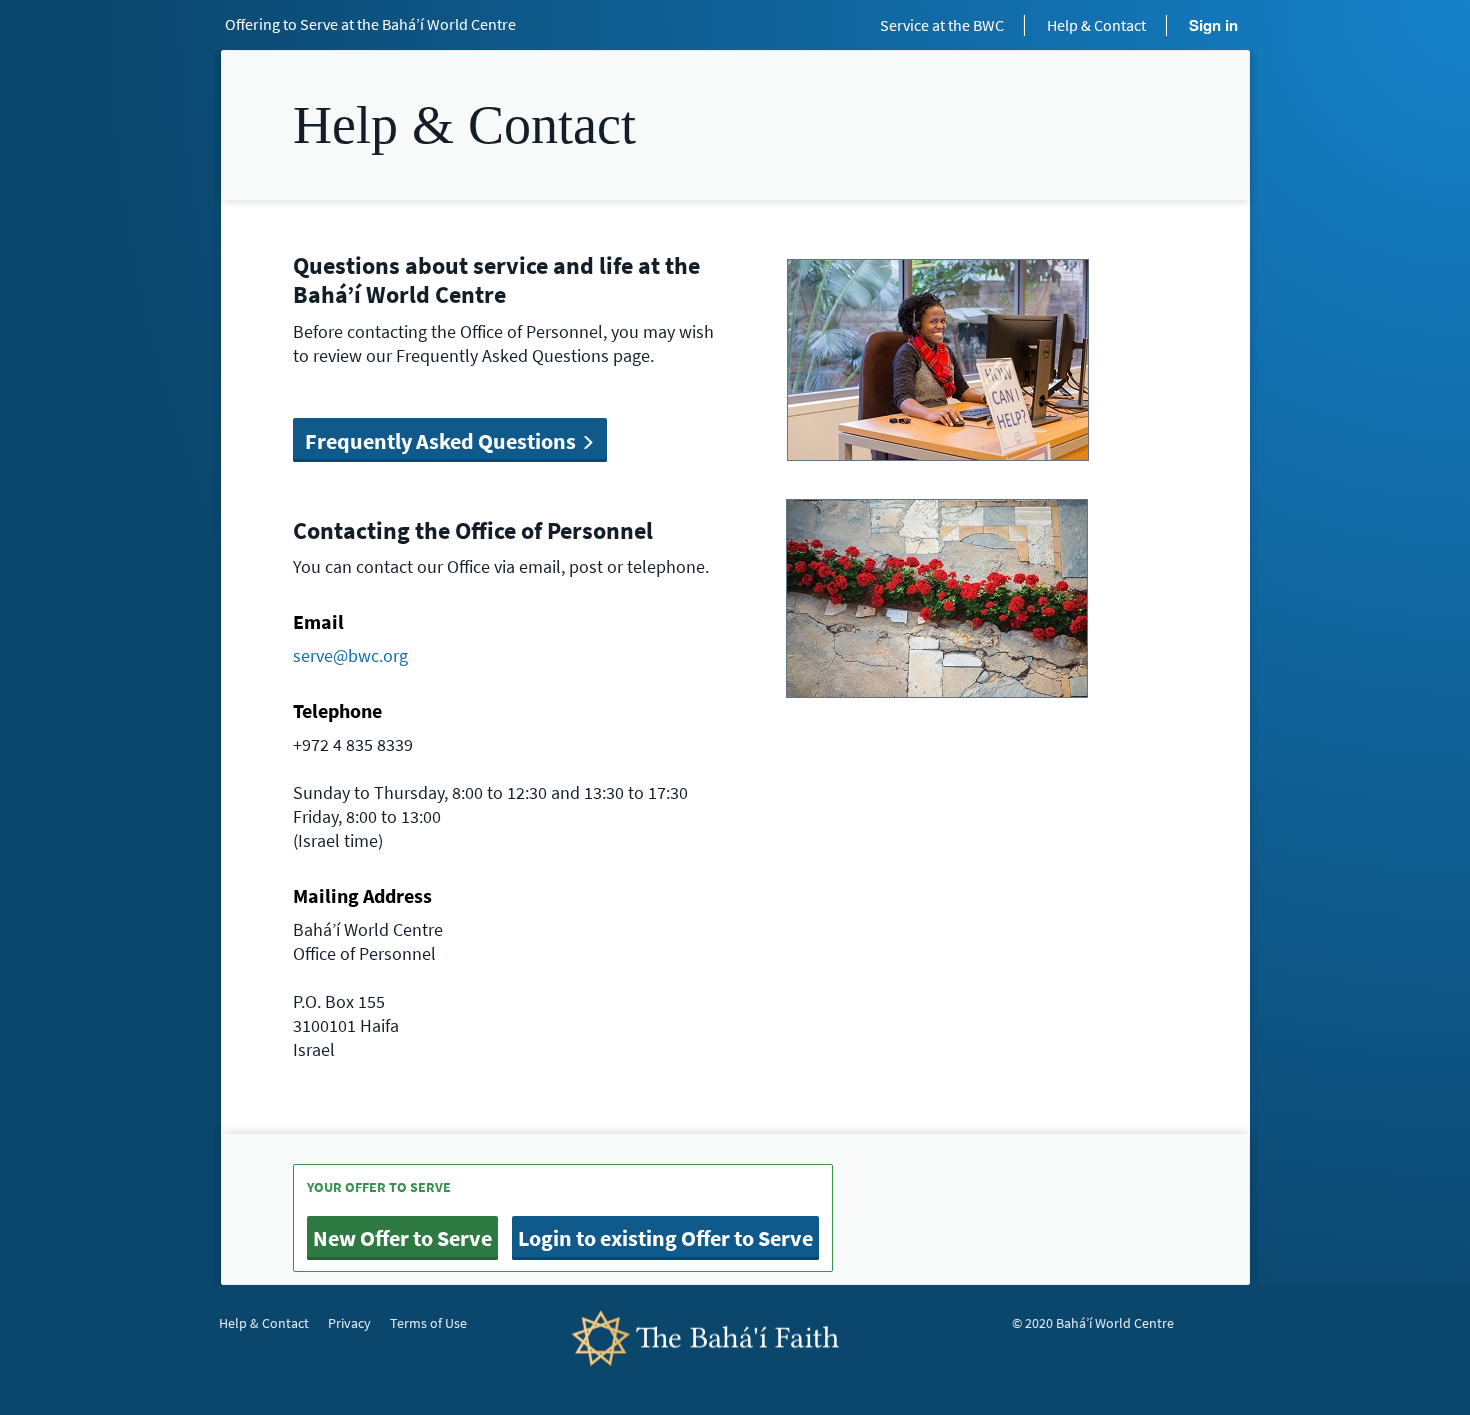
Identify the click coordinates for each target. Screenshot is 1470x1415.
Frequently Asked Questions (442, 441)
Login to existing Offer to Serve (665, 1238)
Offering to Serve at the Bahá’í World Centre (370, 24)
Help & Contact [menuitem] (1096, 25)
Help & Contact (264, 1323)
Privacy (349, 1323)
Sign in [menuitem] (1213, 25)
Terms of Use (428, 1323)
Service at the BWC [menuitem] (942, 25)
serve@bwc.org (350, 655)
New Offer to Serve (402, 1238)
